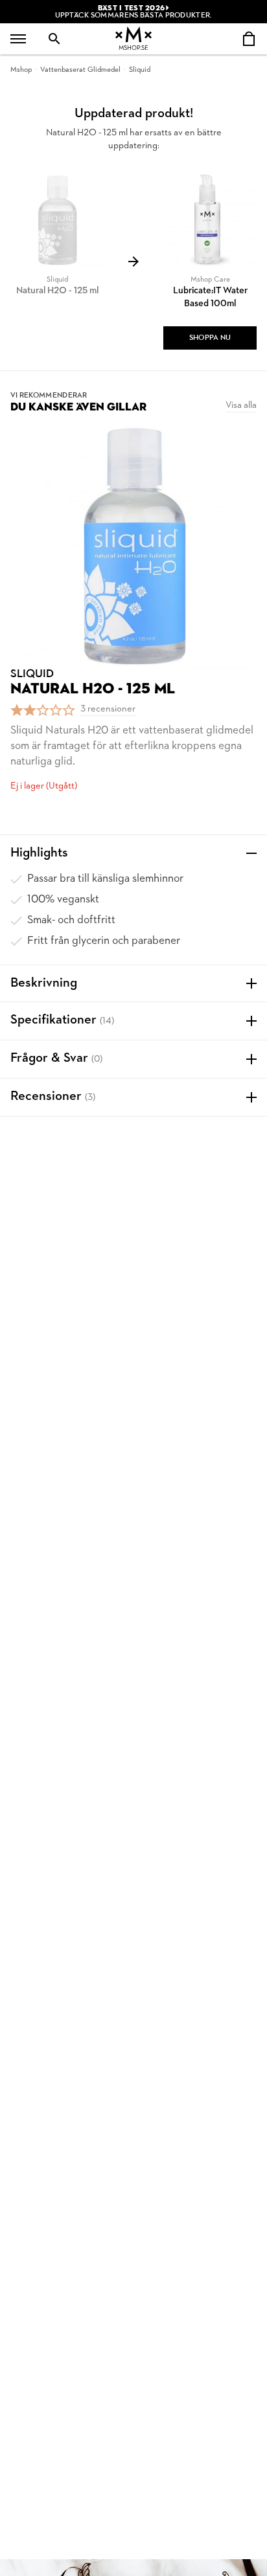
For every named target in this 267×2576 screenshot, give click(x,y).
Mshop (21, 70)
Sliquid (140, 70)
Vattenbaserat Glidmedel (80, 70)
